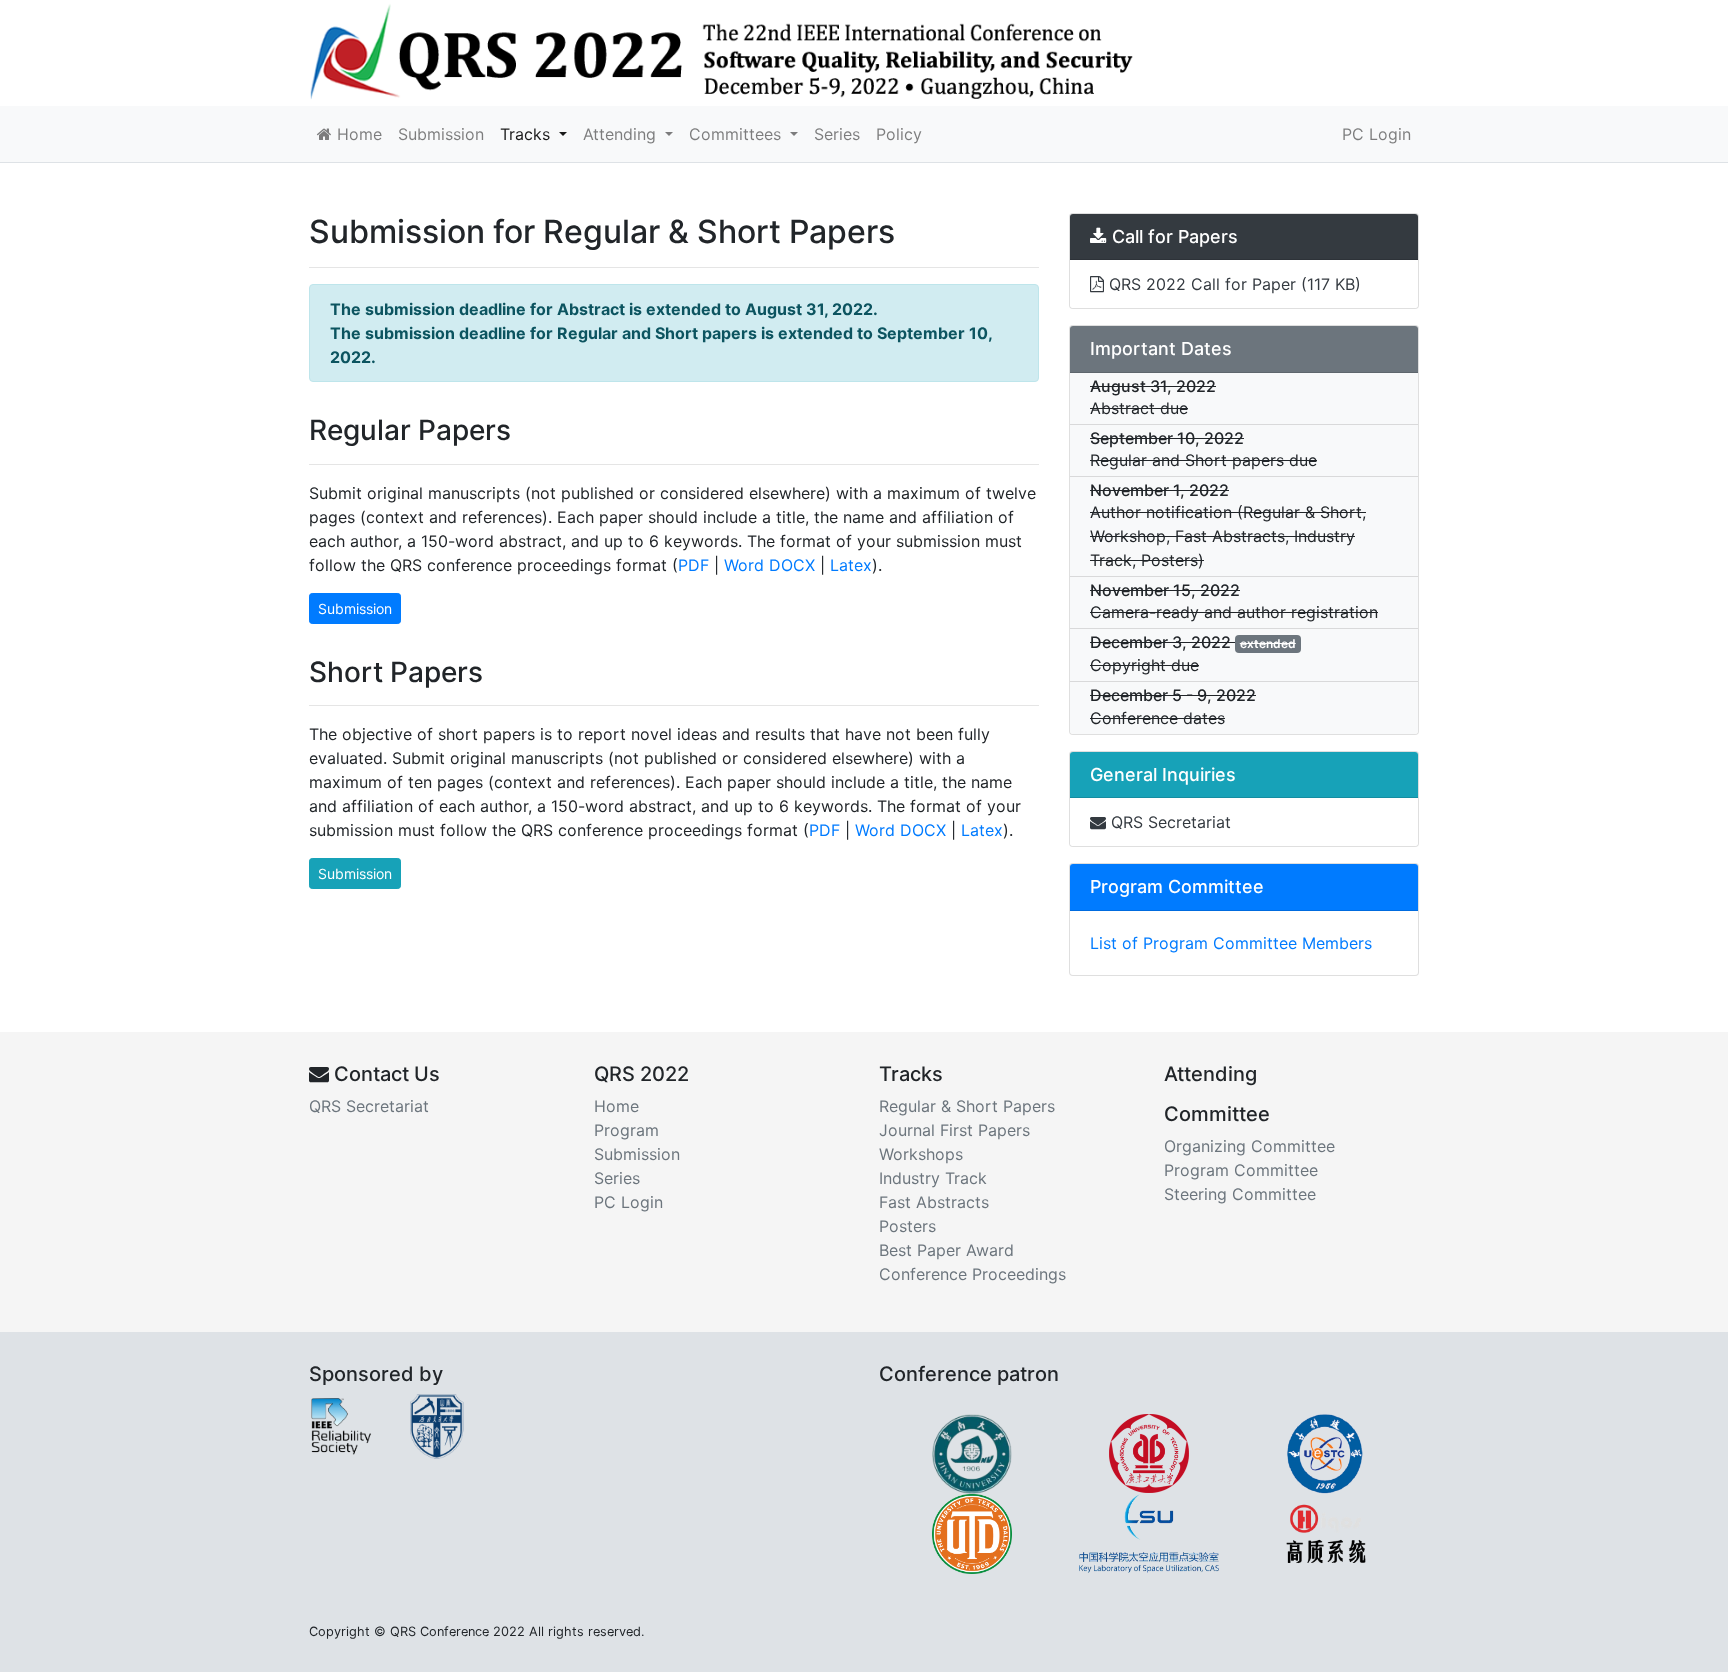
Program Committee (1241, 1170)
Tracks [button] (527, 134)
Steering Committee (1240, 1194)
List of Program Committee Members (1231, 943)
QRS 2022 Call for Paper (1232, 284)
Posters (907, 1226)
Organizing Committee (1249, 1146)
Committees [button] (737, 134)
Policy (899, 134)
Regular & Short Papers (967, 1106)
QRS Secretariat (1168, 822)
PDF (693, 565)
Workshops (921, 1154)
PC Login (1376, 134)
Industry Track (933, 1178)
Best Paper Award (946, 1250)
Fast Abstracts (934, 1202)
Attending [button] (622, 134)
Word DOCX (769, 565)
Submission (441, 134)
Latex (851, 565)
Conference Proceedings (972, 1274)
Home (357, 134)
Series (837, 134)
